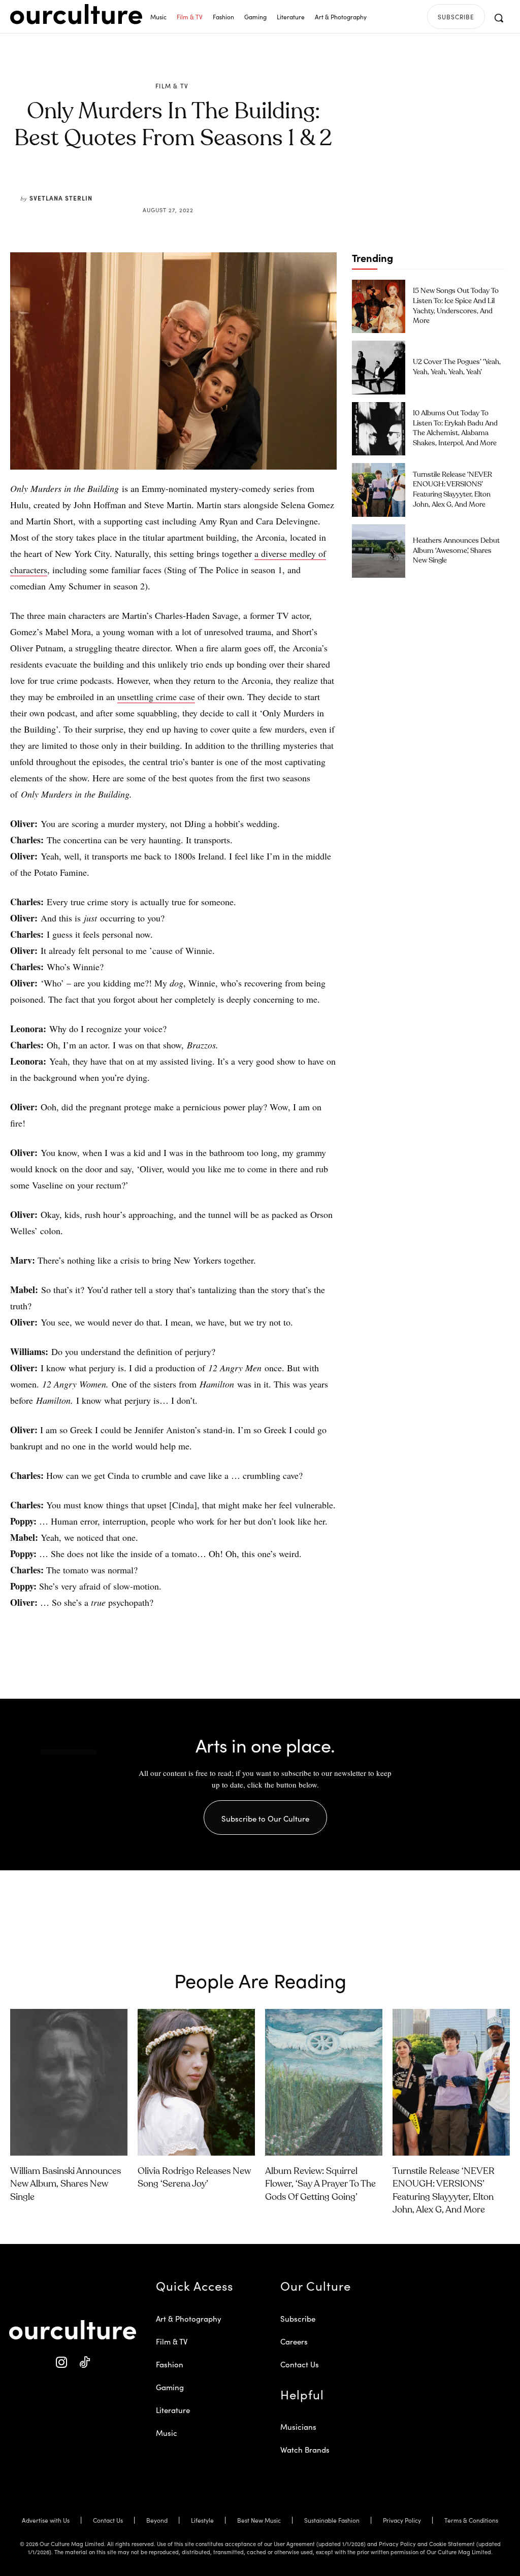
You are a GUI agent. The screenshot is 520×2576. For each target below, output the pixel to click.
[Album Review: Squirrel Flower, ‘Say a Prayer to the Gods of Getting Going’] (324, 2082)
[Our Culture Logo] (76, 14)
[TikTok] (84, 2363)
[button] (499, 18)
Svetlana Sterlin (61, 198)
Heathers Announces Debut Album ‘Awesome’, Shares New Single (456, 551)
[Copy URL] (226, 186)
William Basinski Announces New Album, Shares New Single (66, 2184)
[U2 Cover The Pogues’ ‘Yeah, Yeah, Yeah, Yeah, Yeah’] (379, 367)
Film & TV (172, 86)
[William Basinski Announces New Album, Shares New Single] (69, 2082)
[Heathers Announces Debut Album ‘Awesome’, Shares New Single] (379, 551)
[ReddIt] (203, 186)
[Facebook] (156, 186)
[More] (250, 186)
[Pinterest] (180, 186)
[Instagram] (61, 2363)
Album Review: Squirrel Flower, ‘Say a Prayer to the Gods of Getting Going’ (320, 2184)
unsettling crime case (156, 697)
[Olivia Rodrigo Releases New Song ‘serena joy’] (196, 2082)
